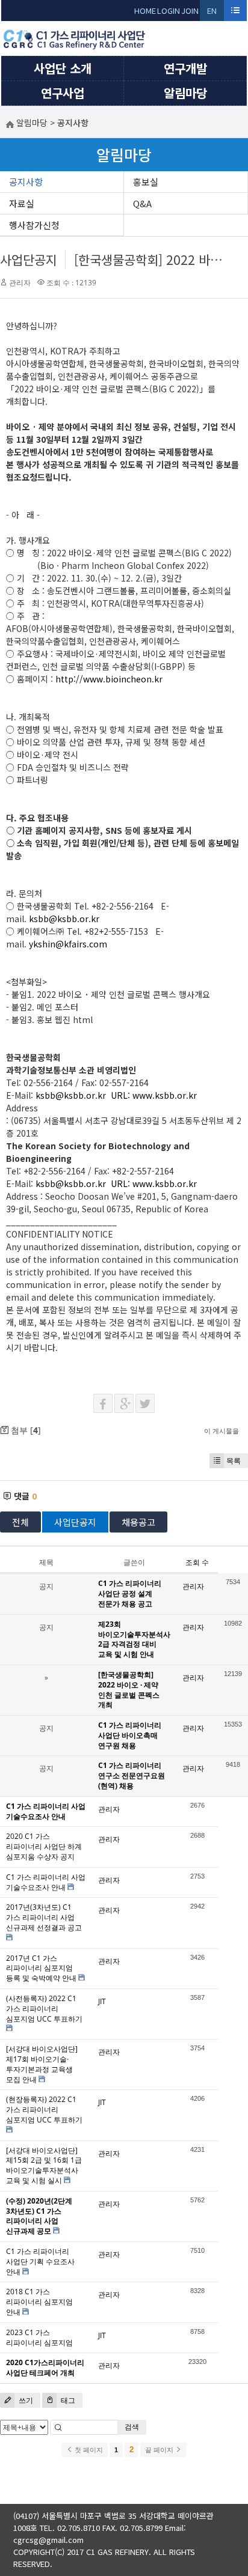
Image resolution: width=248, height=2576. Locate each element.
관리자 (20, 283)
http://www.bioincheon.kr (109, 679)
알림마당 (185, 93)
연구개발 (185, 68)
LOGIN (169, 11)
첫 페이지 (88, 2450)
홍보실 (146, 182)
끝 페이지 (160, 2450)
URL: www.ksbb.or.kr (154, 1095)
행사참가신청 (34, 225)
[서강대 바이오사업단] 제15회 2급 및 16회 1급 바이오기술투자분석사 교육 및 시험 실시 (44, 2165)
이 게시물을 (222, 1431)
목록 (234, 1461)
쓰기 (25, 2400)
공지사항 (26, 182)
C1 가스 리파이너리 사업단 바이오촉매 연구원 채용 (130, 1735)
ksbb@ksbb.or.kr (64, 919)
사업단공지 (29, 260)
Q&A (142, 203)
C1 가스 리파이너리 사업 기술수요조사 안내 (46, 1882)
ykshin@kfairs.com (68, 944)
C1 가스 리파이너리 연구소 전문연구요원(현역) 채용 (132, 1776)
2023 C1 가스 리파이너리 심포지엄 (39, 2338)
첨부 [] (25, 1430)
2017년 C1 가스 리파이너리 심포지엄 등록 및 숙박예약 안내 (41, 1968)
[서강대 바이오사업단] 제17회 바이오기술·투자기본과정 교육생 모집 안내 (42, 2064)
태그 (67, 2400)
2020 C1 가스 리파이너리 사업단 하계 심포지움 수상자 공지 (44, 1846)
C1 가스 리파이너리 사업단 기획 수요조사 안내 (40, 2262)
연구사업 (63, 93)
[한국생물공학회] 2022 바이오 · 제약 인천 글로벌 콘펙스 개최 (129, 1690)
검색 (132, 2427)
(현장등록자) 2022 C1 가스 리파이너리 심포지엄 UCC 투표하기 (44, 2110)
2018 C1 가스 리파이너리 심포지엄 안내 (39, 2302)
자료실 (22, 203)
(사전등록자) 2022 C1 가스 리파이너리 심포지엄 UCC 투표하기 (44, 2009)
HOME (145, 11)
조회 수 (197, 1562)
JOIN (190, 11)
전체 (20, 1522)
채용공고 (138, 1522)
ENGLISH (212, 13)
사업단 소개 (63, 68)
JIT (102, 2001)
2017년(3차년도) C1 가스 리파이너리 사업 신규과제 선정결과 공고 (44, 1917)
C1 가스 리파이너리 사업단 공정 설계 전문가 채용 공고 (130, 1593)
